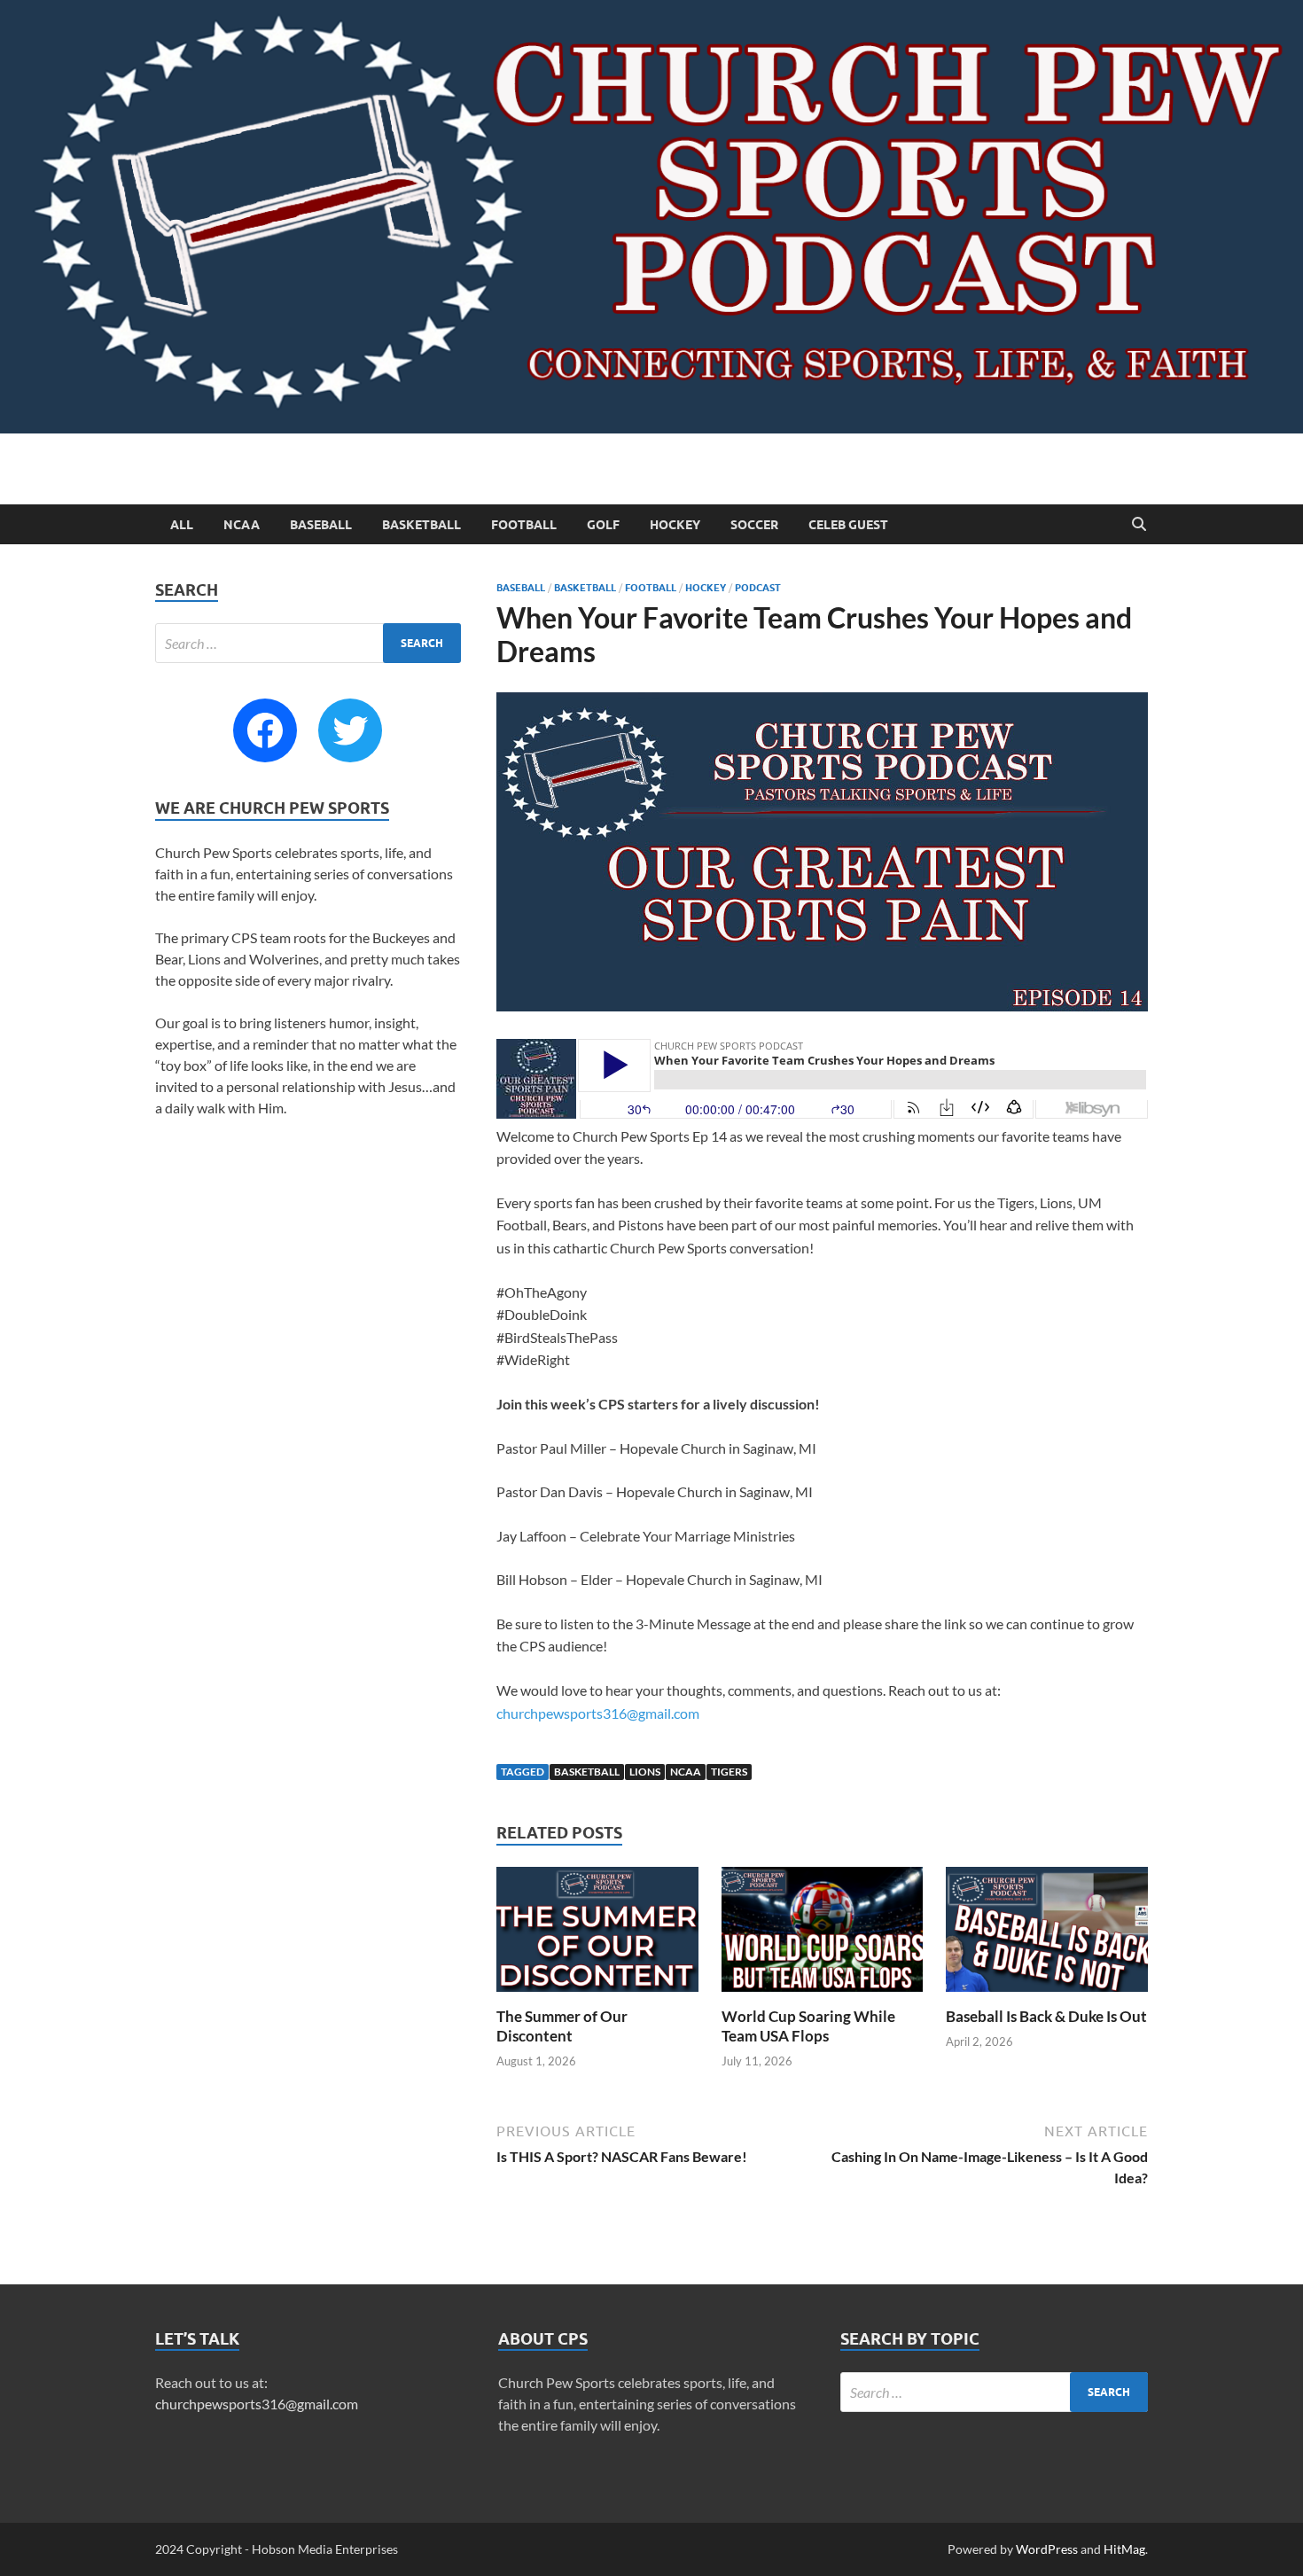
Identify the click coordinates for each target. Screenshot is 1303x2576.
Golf (603, 525)
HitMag (1124, 2549)
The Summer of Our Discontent (562, 2026)
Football (524, 525)
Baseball (321, 525)
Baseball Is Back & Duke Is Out (1046, 2016)
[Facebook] (265, 730)
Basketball (421, 525)
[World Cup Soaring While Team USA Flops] (823, 1935)
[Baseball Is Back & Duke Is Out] (1047, 1935)
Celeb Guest (848, 525)
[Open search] (1139, 525)
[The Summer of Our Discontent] (597, 1935)
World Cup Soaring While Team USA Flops (808, 2026)
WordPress (1047, 2549)
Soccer (754, 525)
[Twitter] (350, 730)
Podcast (758, 588)
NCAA (242, 525)
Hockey (675, 525)
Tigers (729, 1772)
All (182, 525)
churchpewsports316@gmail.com (598, 1713)
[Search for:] (308, 643)
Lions (645, 1772)
